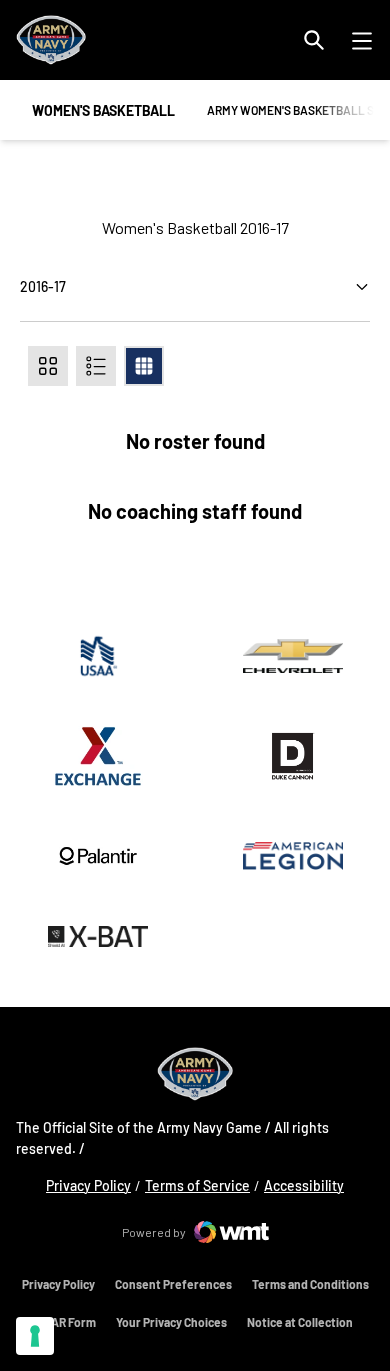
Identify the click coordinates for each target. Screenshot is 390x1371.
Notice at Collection (300, 1322)
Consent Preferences (173, 1284)
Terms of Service (197, 1185)
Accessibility (304, 1185)
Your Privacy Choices (171, 1322)
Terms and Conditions (310, 1284)
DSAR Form (66, 1322)
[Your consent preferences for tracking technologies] (35, 1336)
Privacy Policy (88, 1185)
